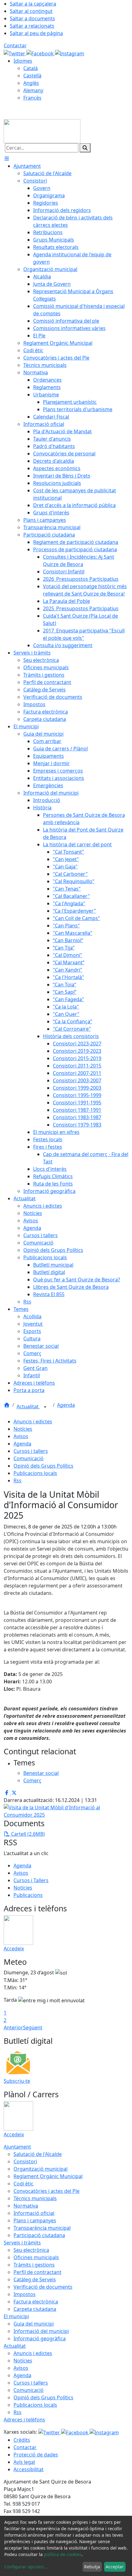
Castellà (32, 76)
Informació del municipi (41, 2331)
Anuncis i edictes (33, 1422)
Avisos (21, 1436)
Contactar (15, 45)
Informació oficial (34, 2213)
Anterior (13, 2027)
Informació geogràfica (40, 2338)
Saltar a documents (32, 18)
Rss (17, 1481)
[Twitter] (15, 53)
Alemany (33, 90)
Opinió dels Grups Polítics (43, 1466)
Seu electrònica (31, 2250)
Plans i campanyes (35, 2220)
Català (31, 68)
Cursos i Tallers (31, 1880)
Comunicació (29, 1458)
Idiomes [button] (23, 61)
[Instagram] (70, 53)
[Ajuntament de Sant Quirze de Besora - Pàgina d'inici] (42, 131)
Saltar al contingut (31, 11)
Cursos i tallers (31, 1451)
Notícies (23, 1429)
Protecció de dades (36, 2455)
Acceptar (115, 2567)
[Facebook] (41, 53)
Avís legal (24, 2462)
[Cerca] (85, 148)
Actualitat (28, 1406)
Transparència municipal (42, 2228)
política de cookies (63, 2554)
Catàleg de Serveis (35, 2279)
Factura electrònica (36, 2302)
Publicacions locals (35, 1473)
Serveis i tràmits (22, 2243)
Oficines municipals (36, 2257)
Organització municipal (41, 2169)
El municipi (16, 2316)
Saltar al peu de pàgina (36, 33)
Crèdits (22, 2440)
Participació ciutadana (39, 2235)
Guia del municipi (34, 2324)
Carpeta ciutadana (35, 2309)
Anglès (31, 83)
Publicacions (28, 1895)
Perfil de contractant (37, 2272)
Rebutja (92, 2567)
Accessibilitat (29, 2469)
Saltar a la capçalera (33, 4)
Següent (33, 2027)
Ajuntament (17, 2147)
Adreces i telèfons (24, 2420)
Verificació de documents (43, 2287)
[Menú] (7, 159)
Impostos (25, 2294)
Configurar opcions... (26, 2567)
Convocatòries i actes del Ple (47, 2191)
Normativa (26, 2206)
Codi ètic (23, 2184)
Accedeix (14, 1949)
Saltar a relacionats (32, 26)
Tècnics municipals (35, 2198)
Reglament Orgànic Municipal (48, 2176)
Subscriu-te (17, 2081)
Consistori (25, 2161)
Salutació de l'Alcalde (38, 2154)
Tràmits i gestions (34, 2265)
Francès (32, 98)
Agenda (66, 1405)
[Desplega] (45, 1407)
